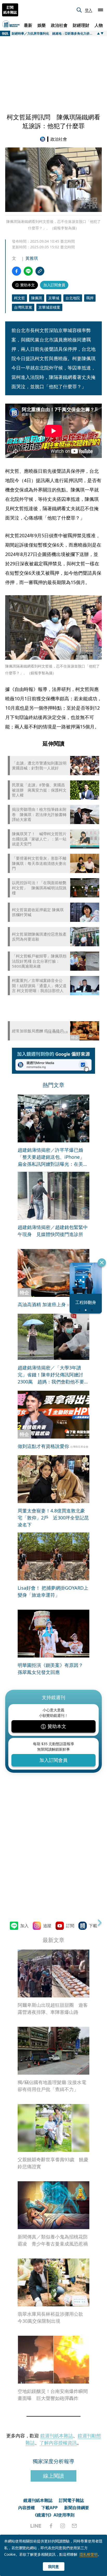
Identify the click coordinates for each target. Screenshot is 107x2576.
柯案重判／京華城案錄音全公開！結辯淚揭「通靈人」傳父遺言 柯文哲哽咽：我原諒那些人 (39, 986)
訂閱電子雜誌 (71, 2500)
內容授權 (26, 2508)
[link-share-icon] (40, 271)
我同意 (53, 2567)
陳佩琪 (37, 298)
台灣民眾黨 (23, 307)
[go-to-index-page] (44, 139)
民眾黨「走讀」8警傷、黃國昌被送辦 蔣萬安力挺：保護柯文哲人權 (39, 790)
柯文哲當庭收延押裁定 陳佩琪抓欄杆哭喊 (38, 912)
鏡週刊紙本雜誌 (57, 2436)
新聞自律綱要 (77, 2508)
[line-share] (28, 271)
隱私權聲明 (89, 2554)
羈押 (90, 298)
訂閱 (70, 1926)
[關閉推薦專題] (102, 1263)
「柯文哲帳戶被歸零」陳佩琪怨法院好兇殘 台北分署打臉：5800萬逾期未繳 (39, 961)
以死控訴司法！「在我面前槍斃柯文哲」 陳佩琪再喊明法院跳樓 (39, 888)
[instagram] (63, 2526)
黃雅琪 (32, 258)
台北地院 (73, 298)
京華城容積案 (49, 307)
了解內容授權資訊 (58, 2443)
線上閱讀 (53, 2476)
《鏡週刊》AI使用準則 (54, 2515)
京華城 (54, 298)
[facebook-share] (16, 271)
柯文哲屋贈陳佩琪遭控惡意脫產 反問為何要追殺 (39, 937)
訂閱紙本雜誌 (10, 10)
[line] (36, 2526)
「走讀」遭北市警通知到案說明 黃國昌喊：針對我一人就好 (39, 766)
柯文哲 (19, 298)
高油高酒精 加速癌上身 (42, 1304)
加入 (24, 1926)
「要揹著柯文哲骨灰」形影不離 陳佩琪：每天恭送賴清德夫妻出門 (39, 863)
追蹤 (47, 1926)
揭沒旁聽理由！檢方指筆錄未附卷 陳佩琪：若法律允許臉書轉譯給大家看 (39, 814)
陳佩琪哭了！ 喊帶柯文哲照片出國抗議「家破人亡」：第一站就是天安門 (39, 839)
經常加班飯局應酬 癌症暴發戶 (38, 1031)
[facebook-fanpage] (51, 2526)
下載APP (49, 2508)
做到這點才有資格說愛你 (43, 1446)
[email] (74, 2526)
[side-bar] (101, 10)
